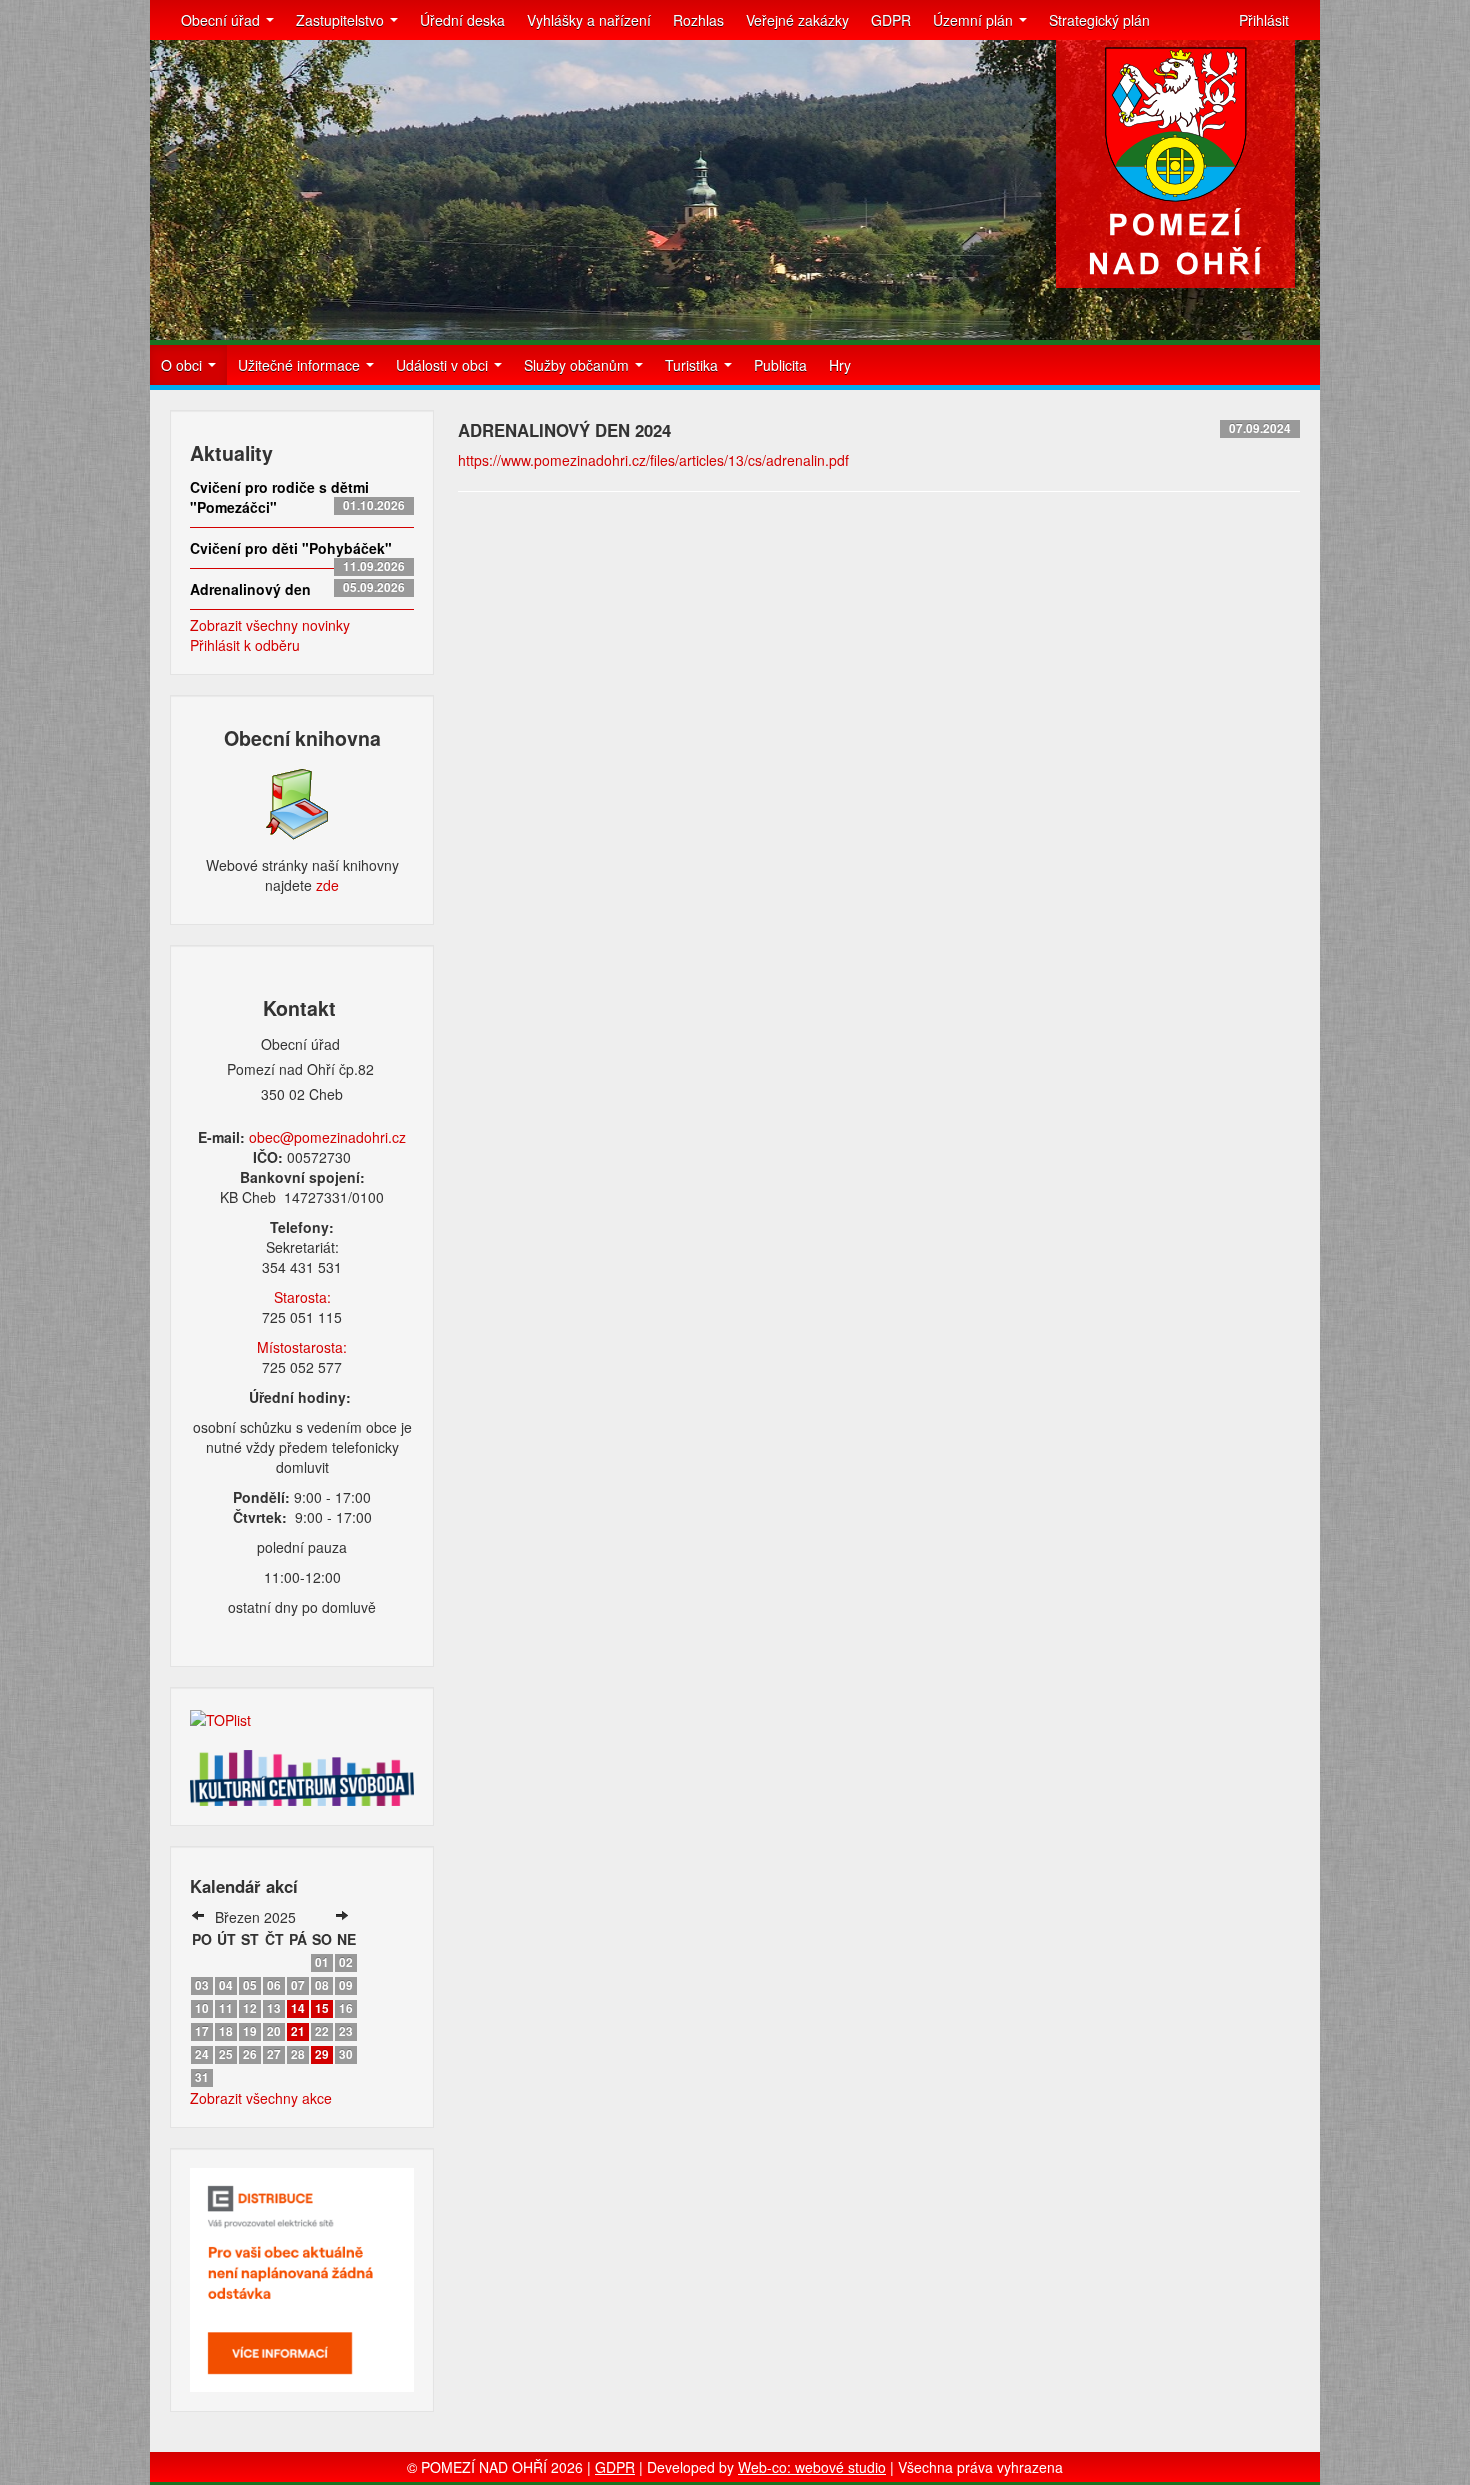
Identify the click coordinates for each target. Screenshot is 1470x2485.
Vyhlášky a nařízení (589, 20)
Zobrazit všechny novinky (270, 625)
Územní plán (975, 20)
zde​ (327, 885)
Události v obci (444, 365)
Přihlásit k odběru (245, 645)
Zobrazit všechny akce (261, 2098)
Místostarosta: (302, 1347)
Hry (840, 365)
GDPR (891, 20)
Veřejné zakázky (797, 20)
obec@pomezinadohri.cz (327, 1137)
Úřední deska (462, 20)
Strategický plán (1099, 20)
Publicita (780, 365)
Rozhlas (698, 20)
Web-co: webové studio (812, 2467)
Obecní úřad (222, 20)
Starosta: (302, 1297)
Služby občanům (578, 365)
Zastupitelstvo (342, 20)
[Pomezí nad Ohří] (1175, 164)
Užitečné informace (301, 365)
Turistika (693, 365)
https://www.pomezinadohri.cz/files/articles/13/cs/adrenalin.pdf (653, 460)
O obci (183, 365)
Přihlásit (1264, 20)
